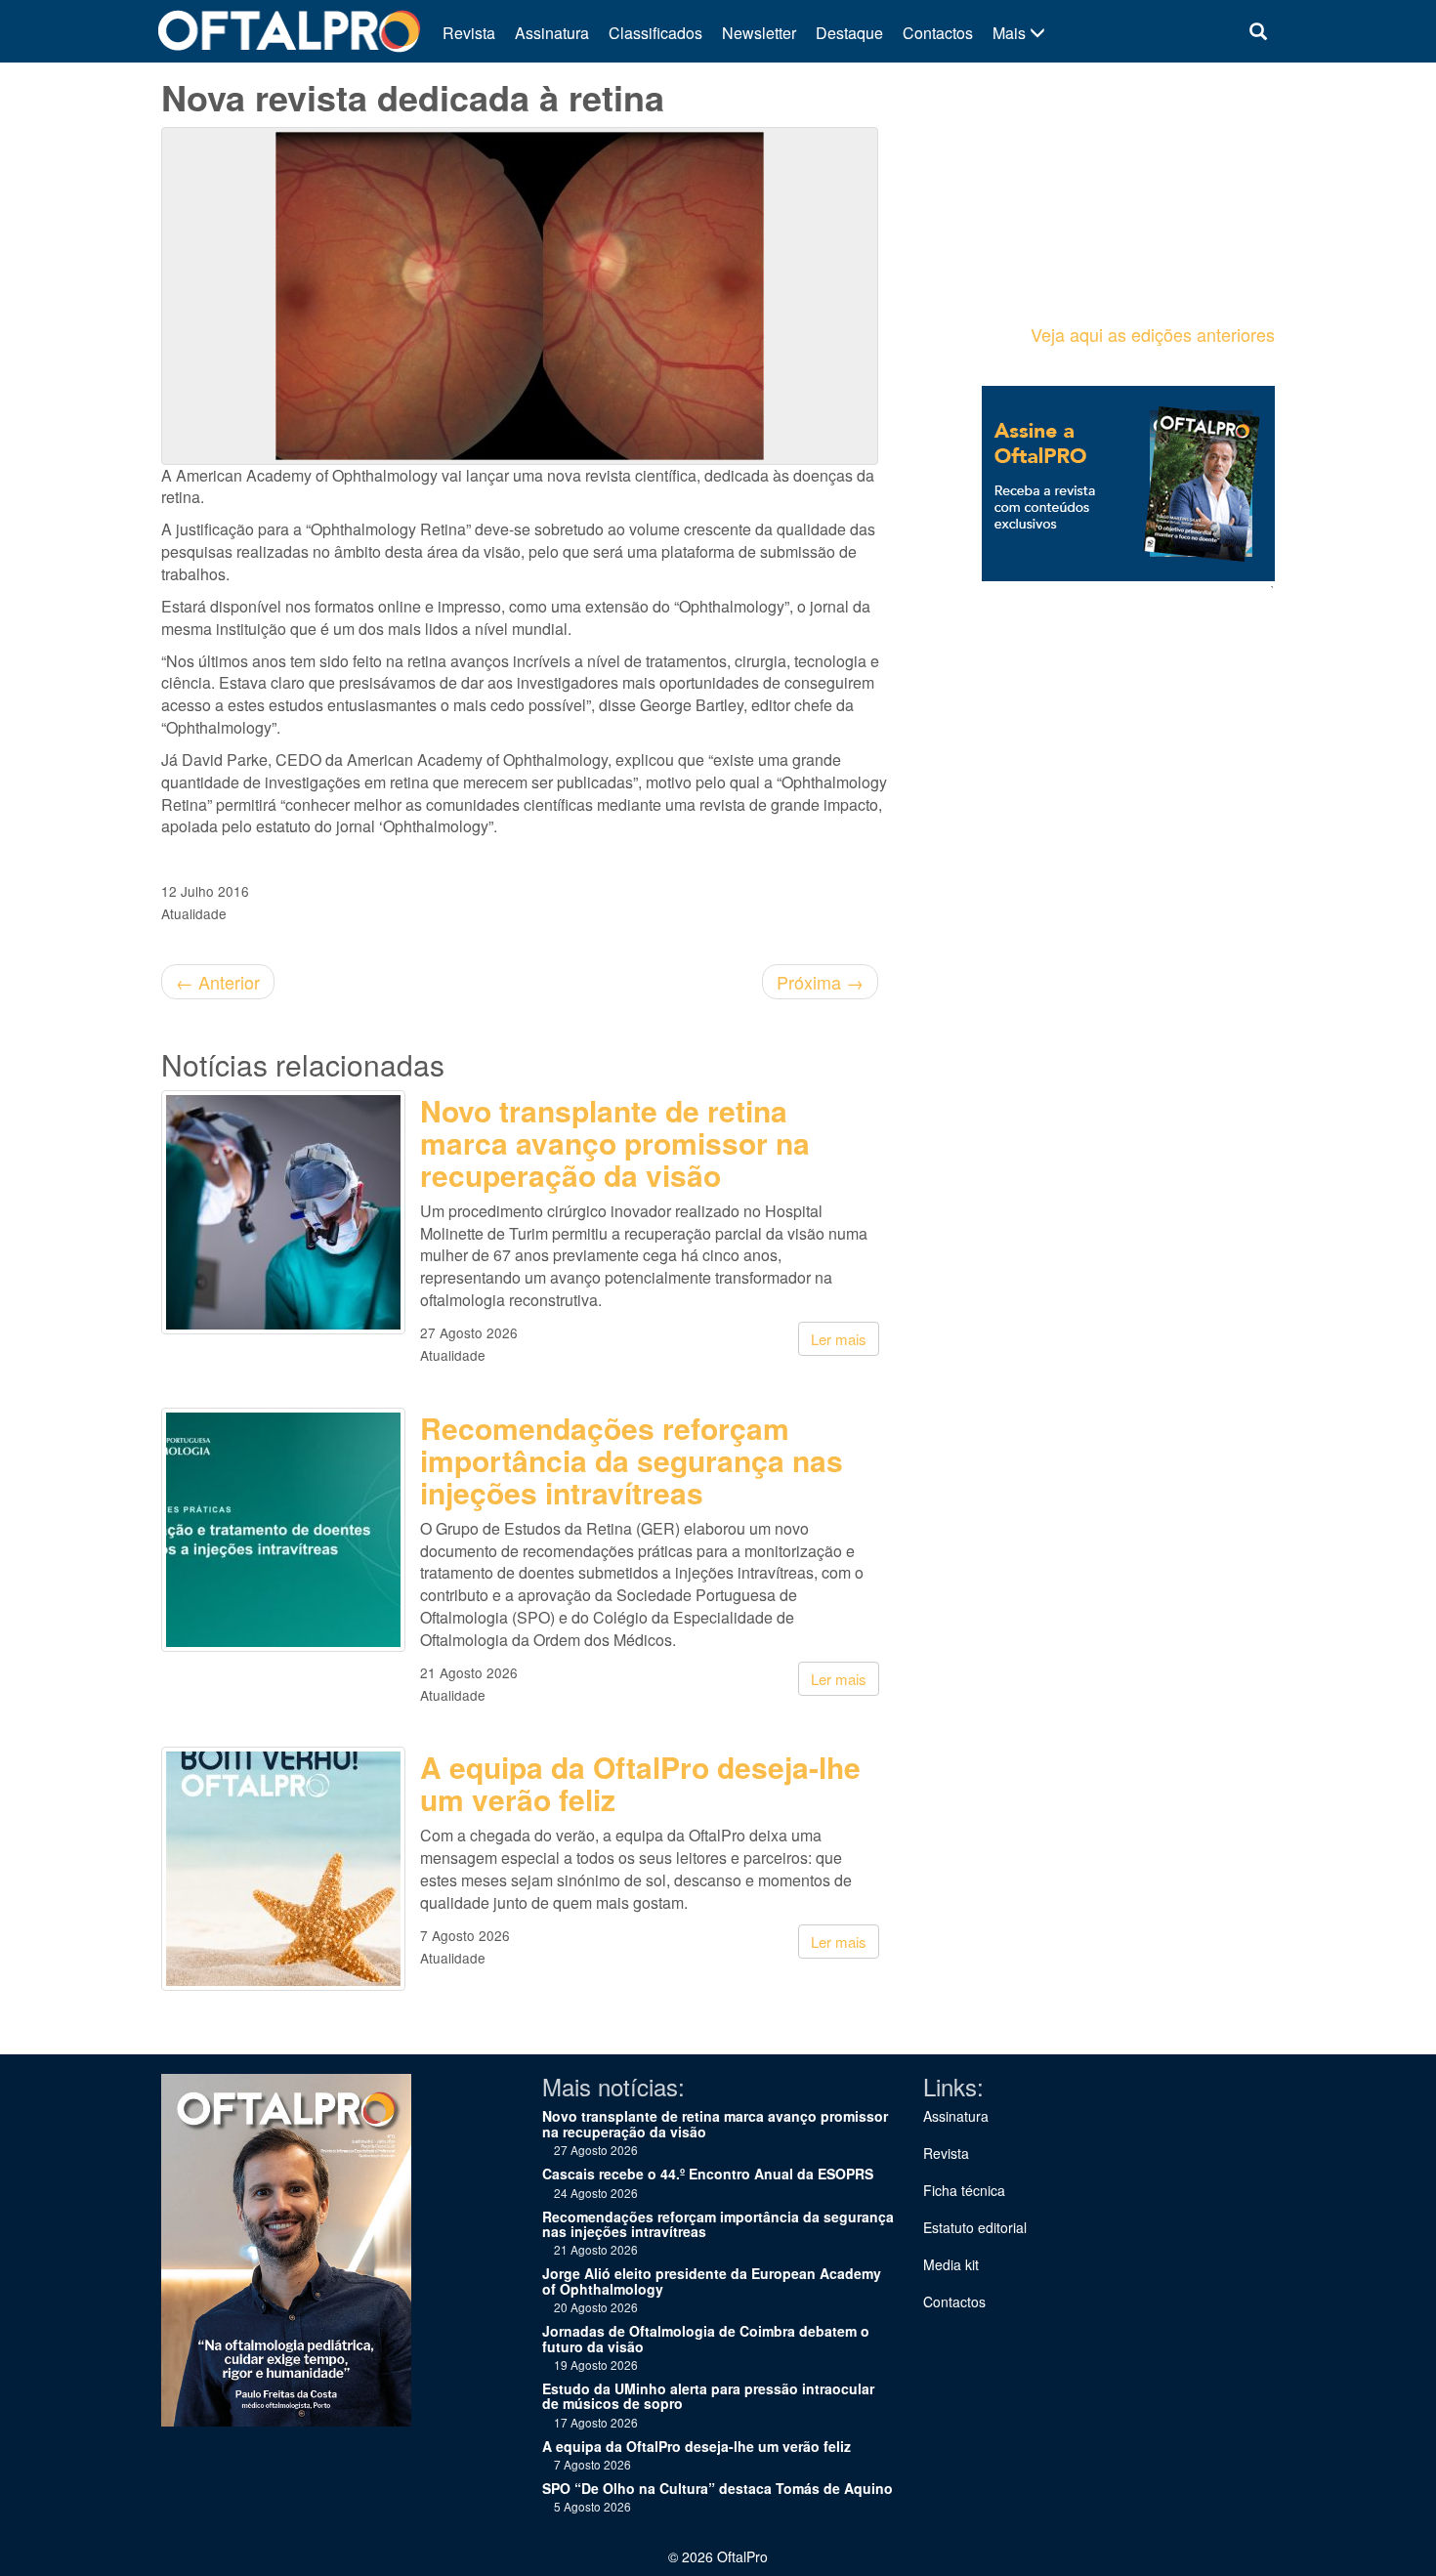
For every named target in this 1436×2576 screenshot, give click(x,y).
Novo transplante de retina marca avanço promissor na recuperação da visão (615, 1142)
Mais (1011, 33)
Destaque (849, 33)
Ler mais (839, 1339)
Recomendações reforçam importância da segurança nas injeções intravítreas (632, 1460)
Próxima (820, 982)
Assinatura (552, 33)
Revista (469, 33)
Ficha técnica (964, 2190)
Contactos (938, 33)
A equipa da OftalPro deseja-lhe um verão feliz (640, 1783)
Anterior (218, 982)
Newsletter (759, 33)
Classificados (655, 33)
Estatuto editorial (975, 2227)
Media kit (951, 2264)
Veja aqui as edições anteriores (1153, 334)
